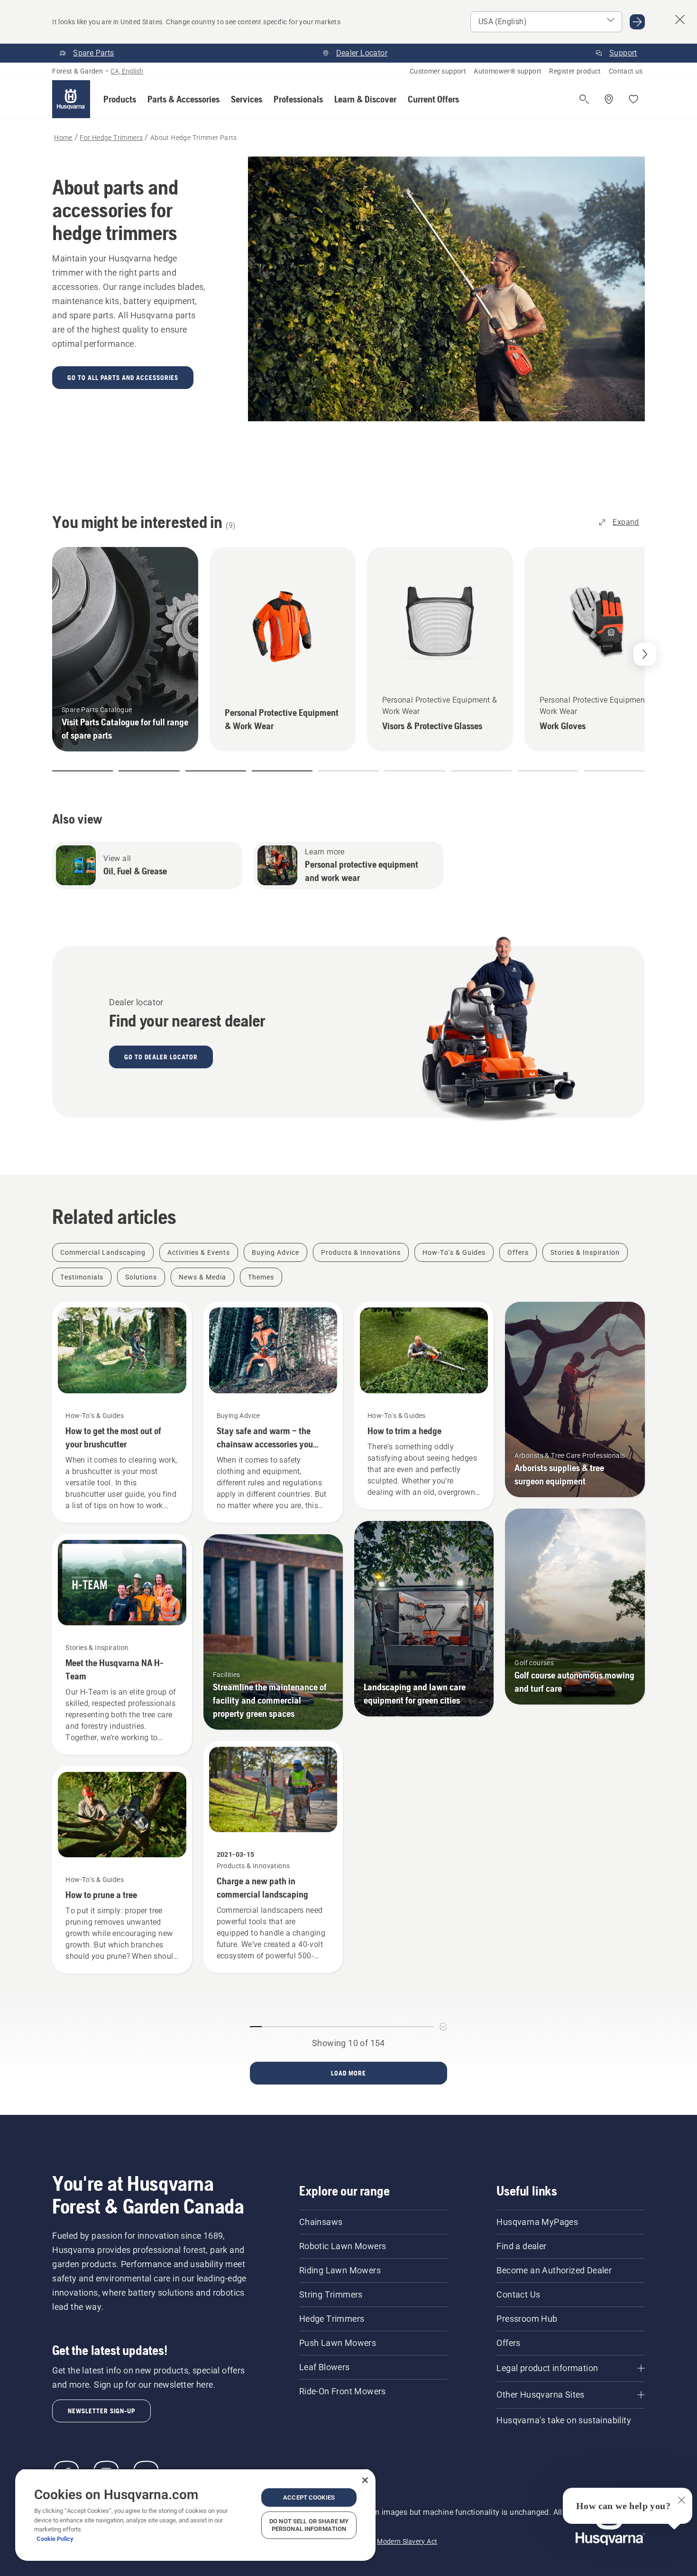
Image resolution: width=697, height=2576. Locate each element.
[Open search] (584, 99)
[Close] (365, 2480)
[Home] (71, 99)
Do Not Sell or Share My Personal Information (309, 2525)
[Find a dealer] (609, 99)
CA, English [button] (127, 71)
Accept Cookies (309, 2497)
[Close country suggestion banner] (680, 19)
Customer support (438, 71)
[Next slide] (645, 654)
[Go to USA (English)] (637, 22)
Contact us (626, 71)
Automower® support (508, 71)
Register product (575, 71)
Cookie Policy (55, 2539)
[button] (120, 99)
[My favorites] (633, 99)
